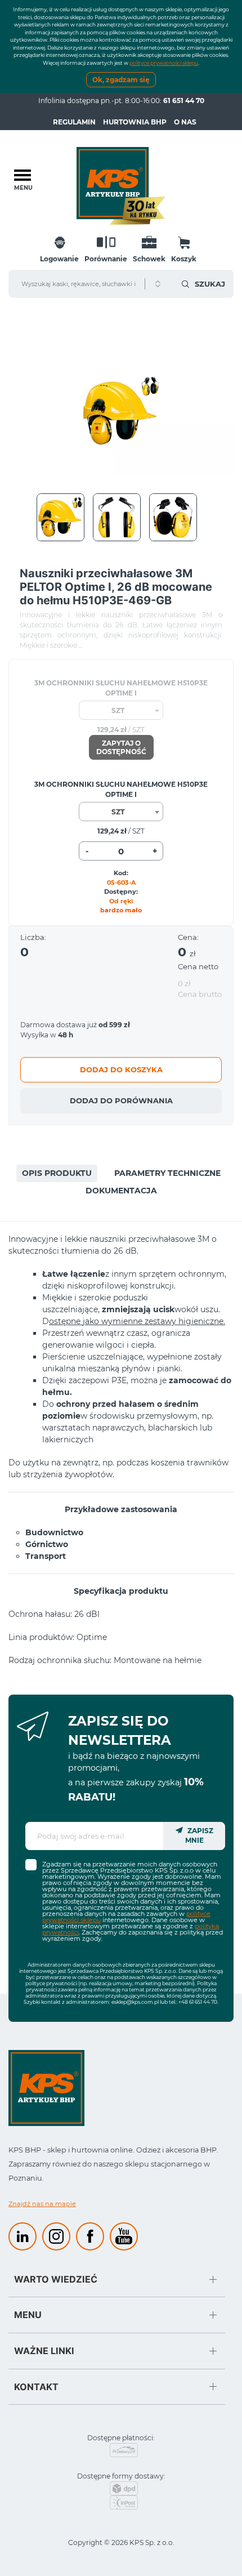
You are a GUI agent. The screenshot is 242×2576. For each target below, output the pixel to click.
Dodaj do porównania (121, 1100)
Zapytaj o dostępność (121, 747)
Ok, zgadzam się (121, 80)
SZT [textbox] (118, 710)
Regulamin (74, 122)
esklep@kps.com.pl (135, 2002)
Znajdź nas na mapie (42, 2204)
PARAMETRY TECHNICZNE (167, 1173)
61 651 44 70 (184, 101)
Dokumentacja (121, 1191)
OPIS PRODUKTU (57, 1173)
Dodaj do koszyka (121, 1069)
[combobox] (121, 710)
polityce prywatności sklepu (164, 63)
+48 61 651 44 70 (198, 2002)
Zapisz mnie (199, 1835)
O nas (185, 122)
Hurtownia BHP (135, 122)
